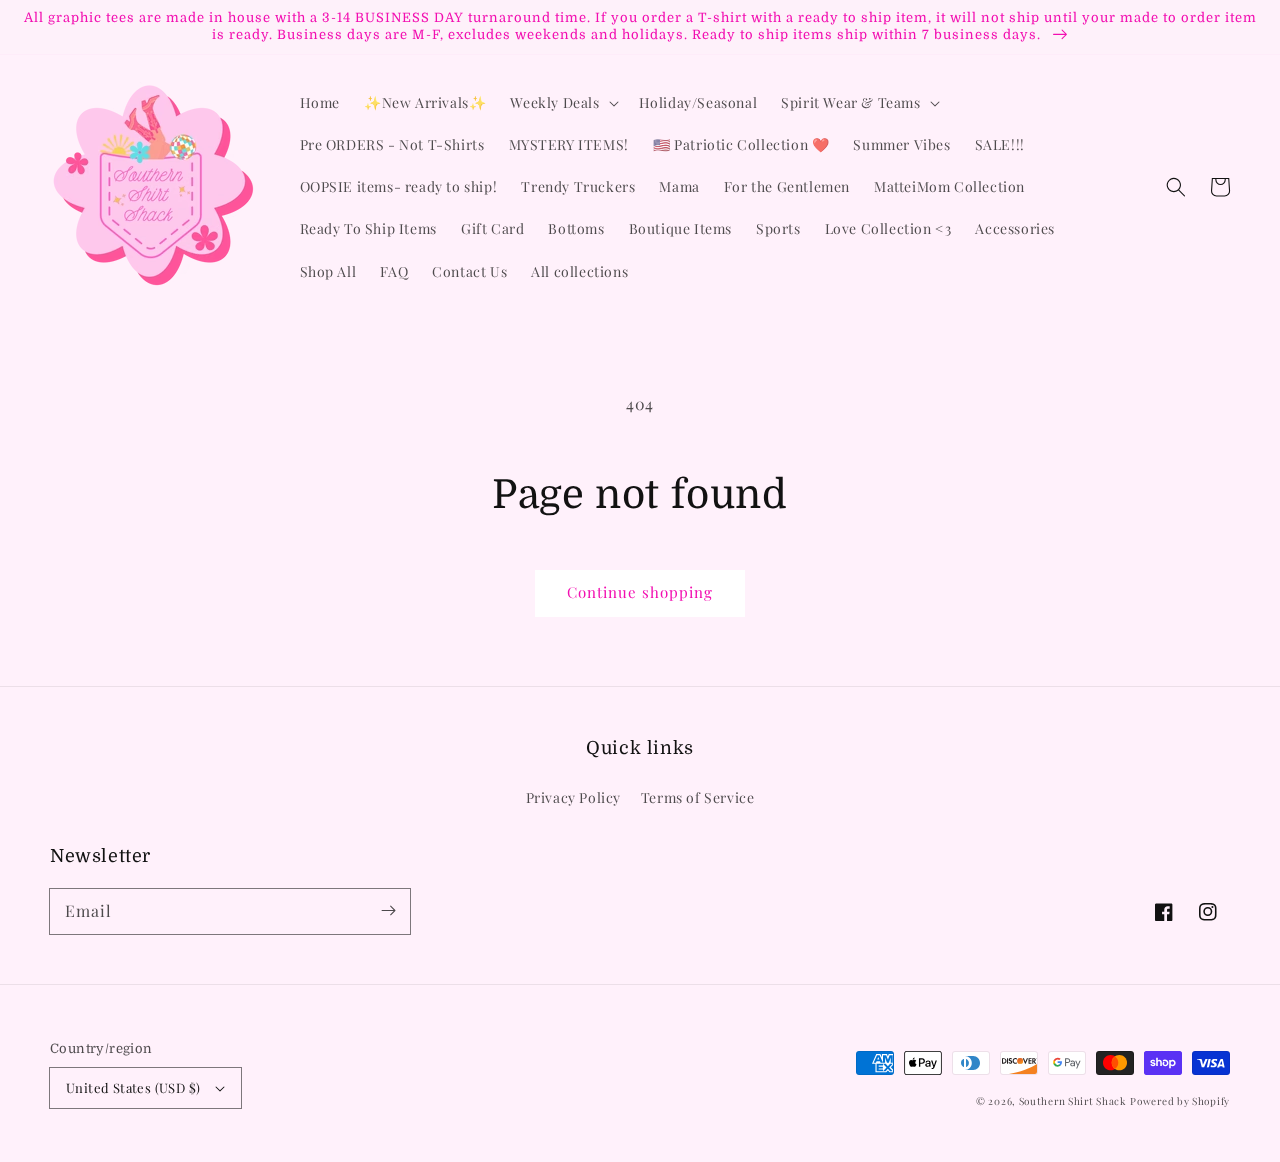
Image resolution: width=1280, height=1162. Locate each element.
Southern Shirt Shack (1073, 1101)
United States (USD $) (133, 1087)
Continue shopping (640, 592)
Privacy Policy (573, 797)
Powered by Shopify (1180, 1101)
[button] (1176, 187)
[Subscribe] (388, 911)
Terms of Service (698, 797)
